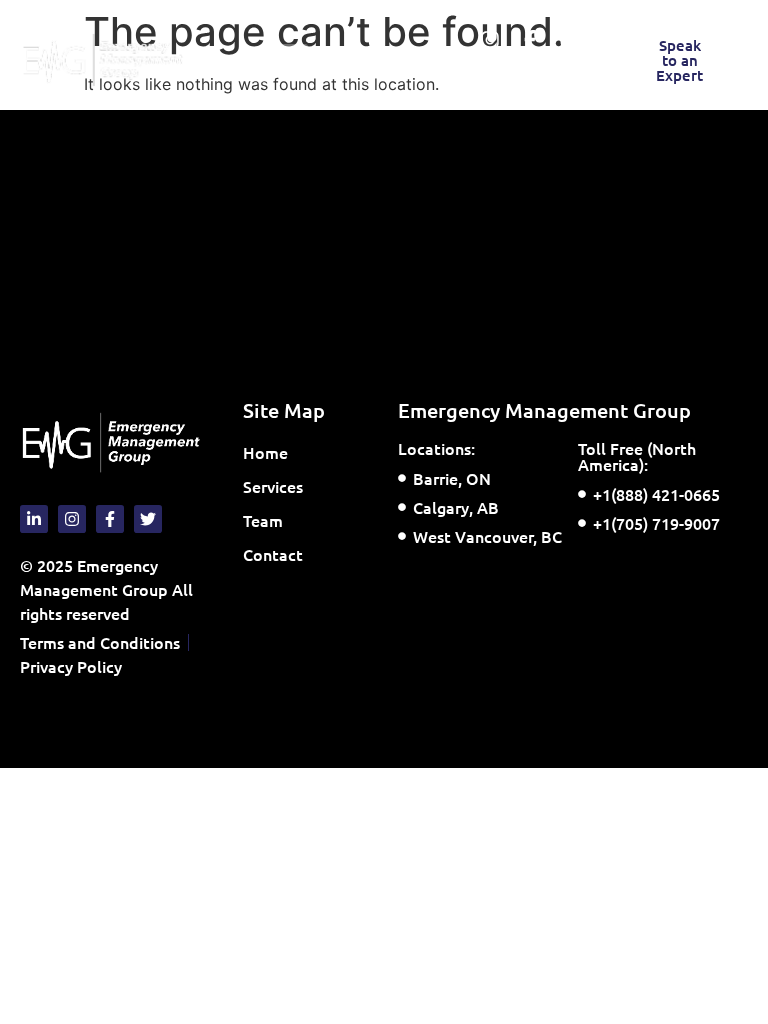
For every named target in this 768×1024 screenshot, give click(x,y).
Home (265, 452)
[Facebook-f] (530, 40)
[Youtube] (570, 40)
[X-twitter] (510, 80)
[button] (291, 60)
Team (263, 520)
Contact (273, 554)
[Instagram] (490, 40)
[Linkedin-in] (550, 80)
